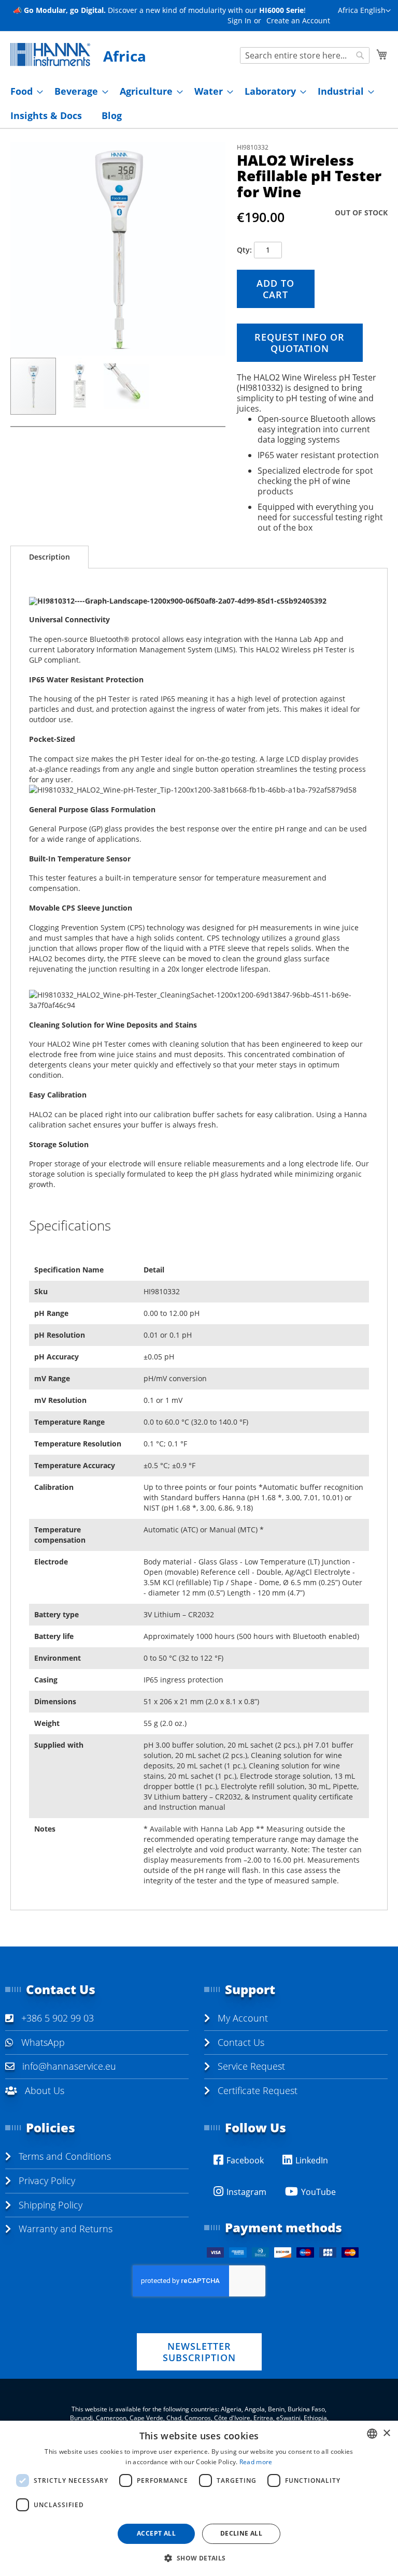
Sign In (239, 20)
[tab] (49, 557)
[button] (364, 11)
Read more (256, 2462)
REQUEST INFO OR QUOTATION (300, 343)
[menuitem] (24, 91)
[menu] (199, 104)
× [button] (386, 2433)
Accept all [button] (156, 2533)
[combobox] (305, 55)
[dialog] (199, 2498)
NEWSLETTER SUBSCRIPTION (199, 2352)
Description (49, 557)
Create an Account (298, 20)
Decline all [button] (241, 2533)
